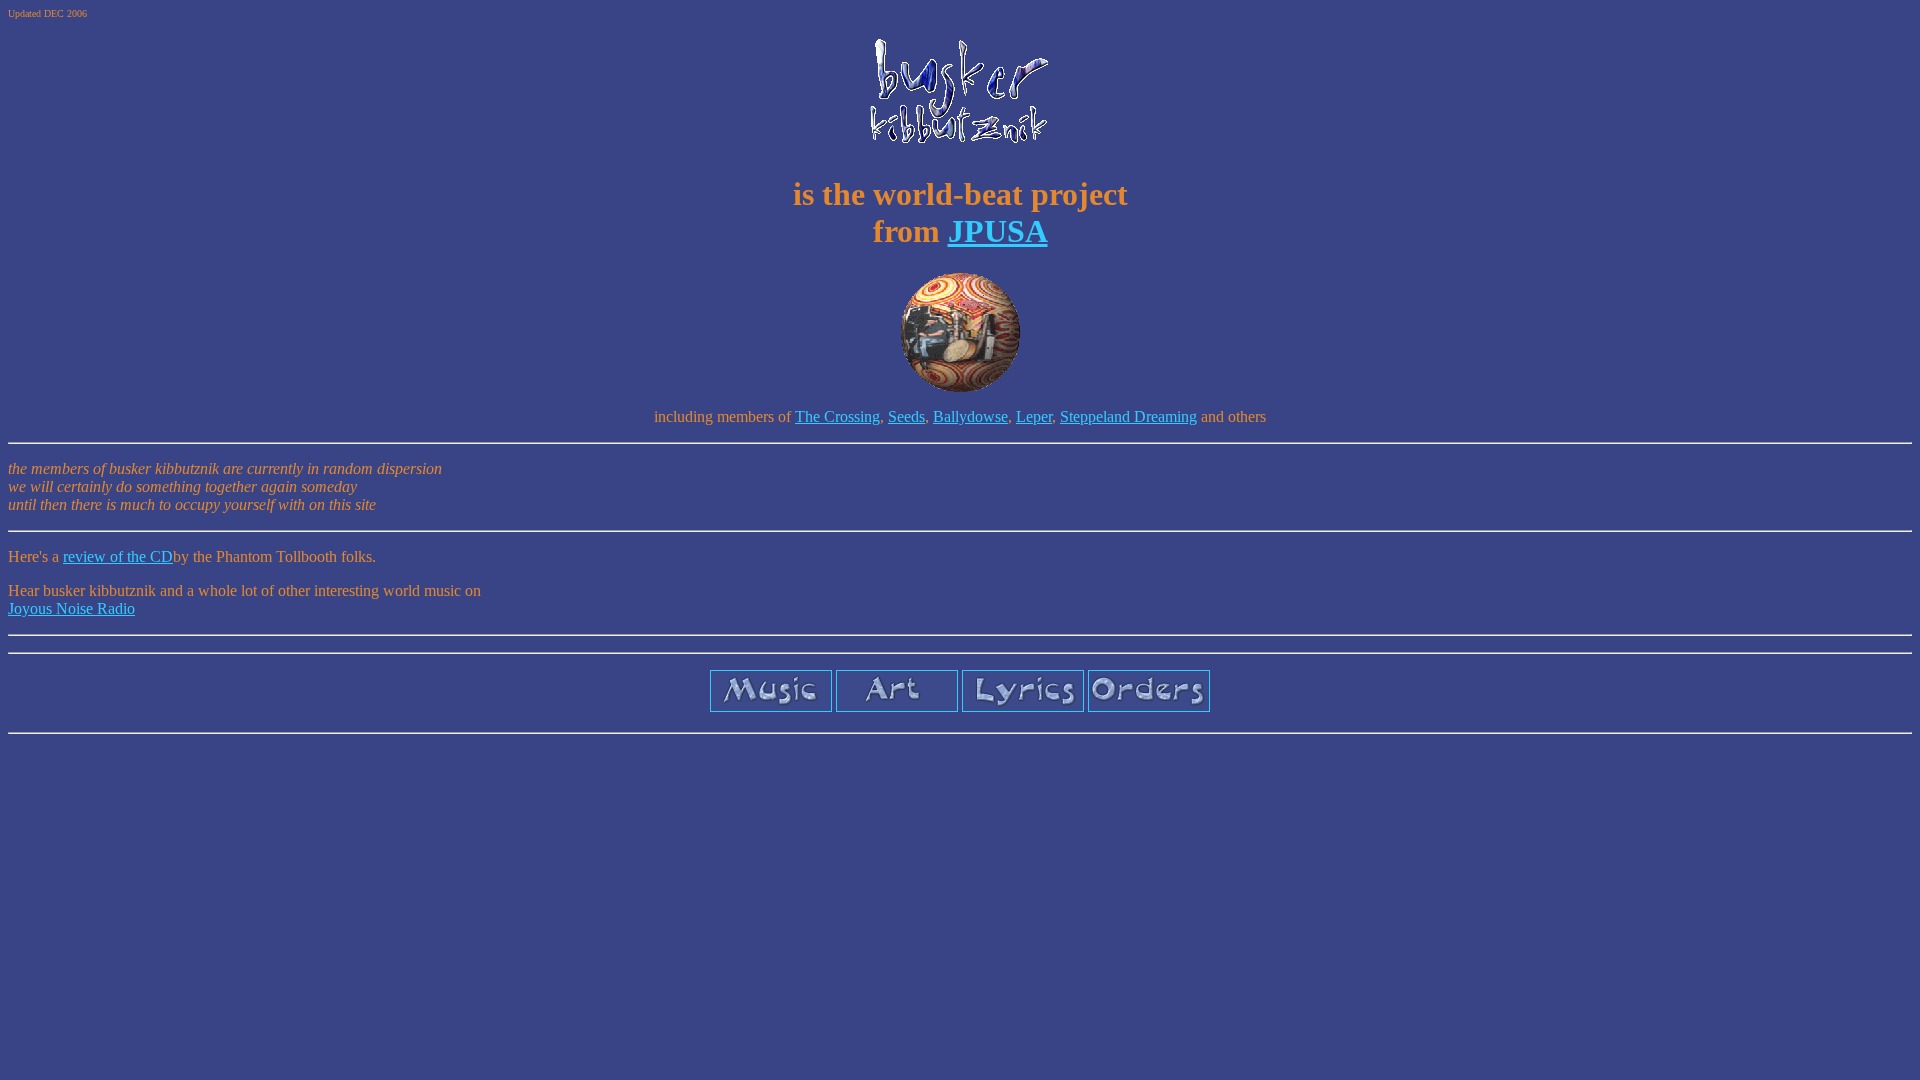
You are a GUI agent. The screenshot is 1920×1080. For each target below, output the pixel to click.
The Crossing (837, 416)
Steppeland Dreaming (1128, 416)
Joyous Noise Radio (71, 608)
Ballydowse (970, 416)
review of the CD (118, 556)
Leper (1034, 416)
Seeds (906, 416)
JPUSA (998, 231)
